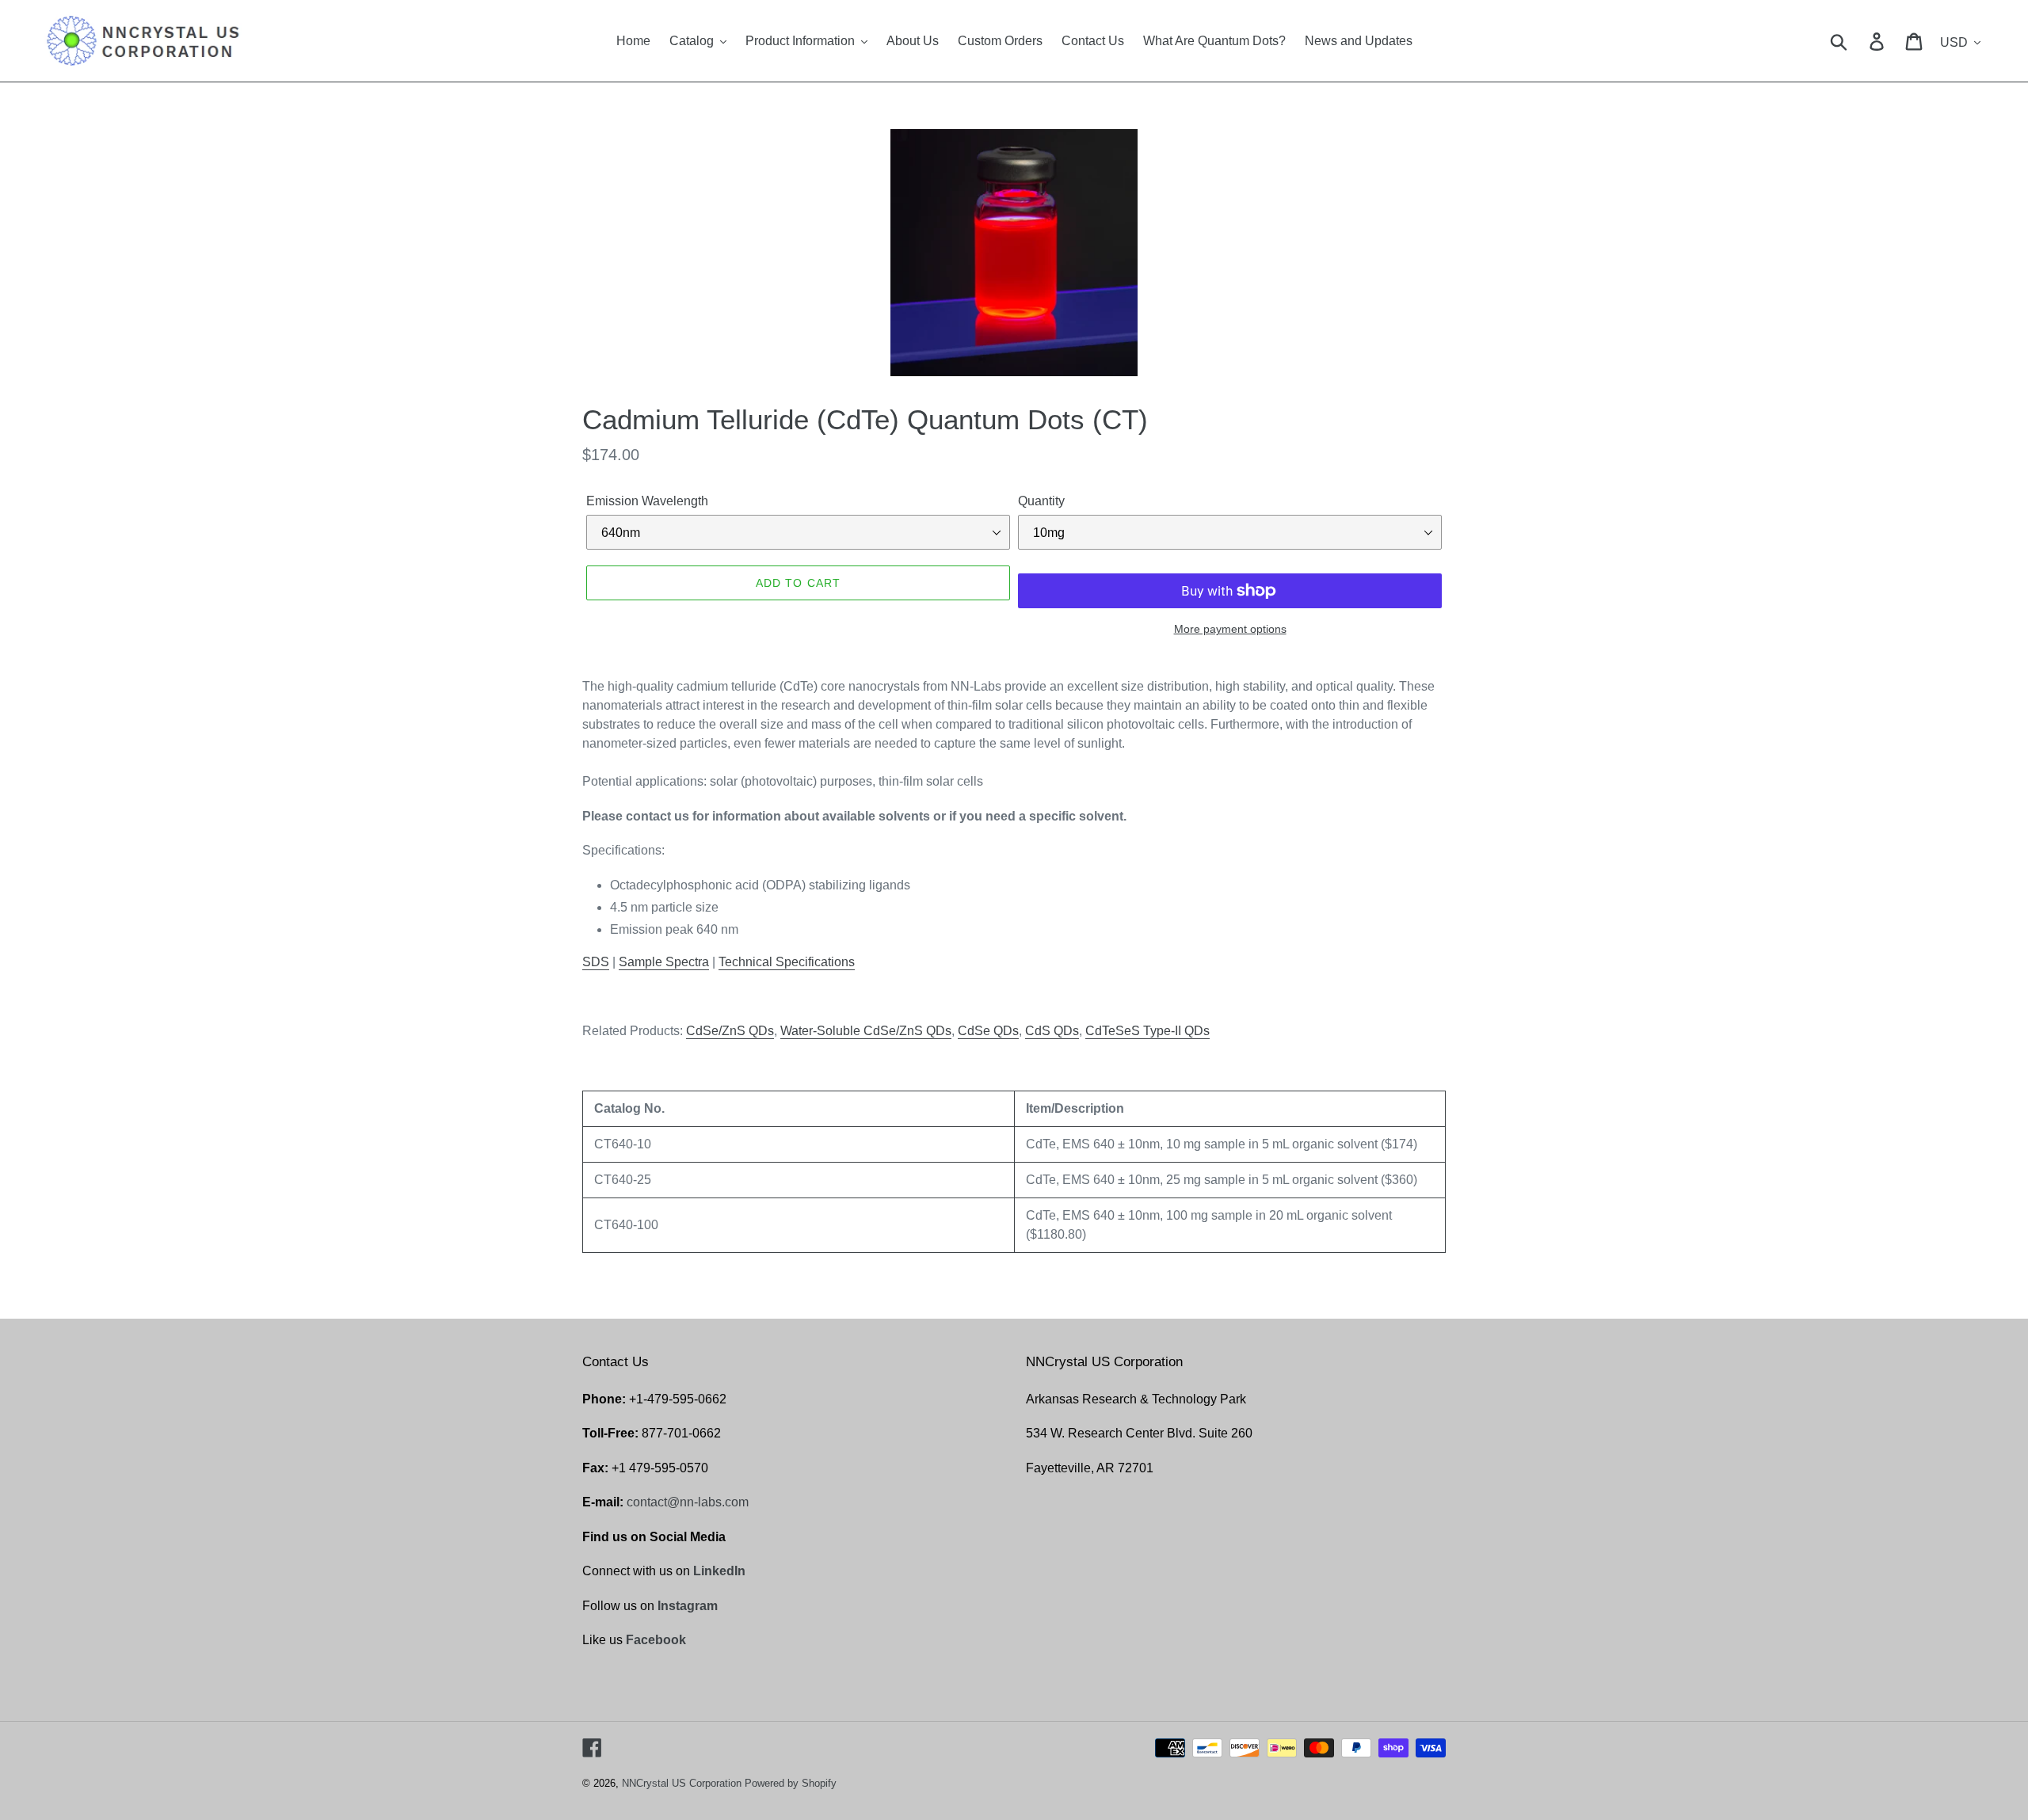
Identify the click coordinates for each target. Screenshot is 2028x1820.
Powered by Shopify (791, 1783)
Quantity (1041, 501)
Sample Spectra (664, 962)
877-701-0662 (681, 1433)
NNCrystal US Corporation (682, 1783)
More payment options (1230, 629)
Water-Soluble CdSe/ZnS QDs (866, 1031)
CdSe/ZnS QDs (730, 1031)
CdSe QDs (988, 1031)
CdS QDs (1052, 1031)
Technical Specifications (787, 962)
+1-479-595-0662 (678, 1399)
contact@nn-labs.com (688, 1502)
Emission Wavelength (647, 501)
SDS (596, 962)
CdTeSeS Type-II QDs (1147, 1031)
